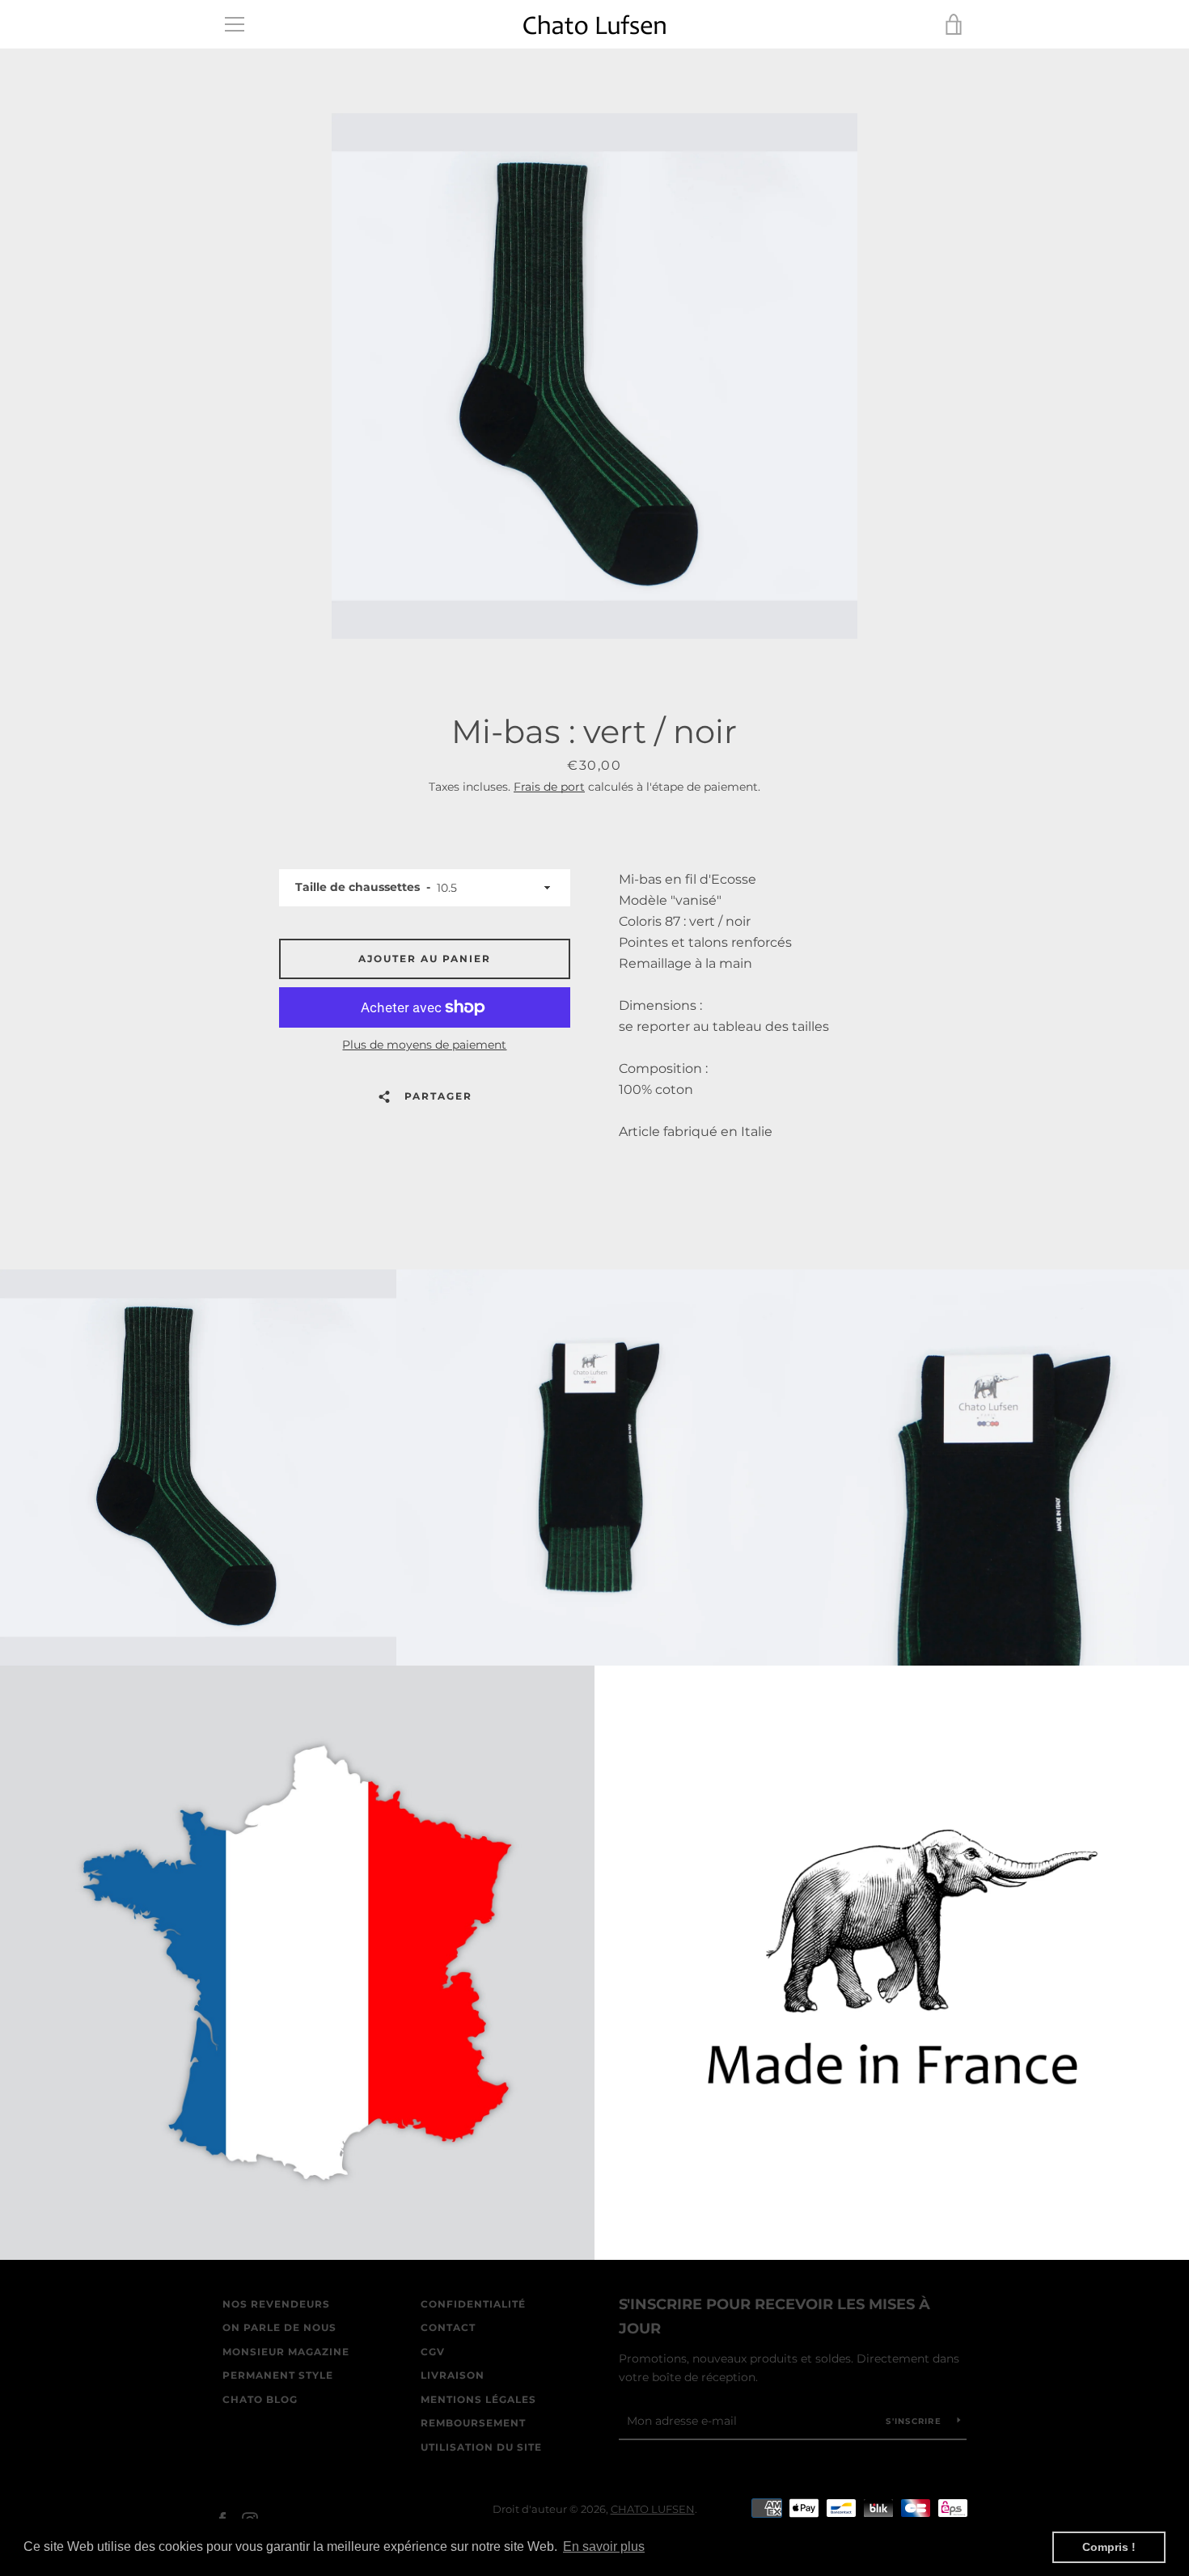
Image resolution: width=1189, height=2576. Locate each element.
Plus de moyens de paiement (424, 1045)
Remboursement (473, 2423)
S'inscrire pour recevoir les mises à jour (774, 2317)
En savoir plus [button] (604, 2546)
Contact (448, 2327)
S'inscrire (915, 2421)
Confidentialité (473, 2304)
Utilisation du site (481, 2447)
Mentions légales (478, 2399)
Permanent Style (278, 2375)
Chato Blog (260, 2399)
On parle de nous (279, 2327)
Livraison (453, 2375)
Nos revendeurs (276, 2304)
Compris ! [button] (1109, 2547)
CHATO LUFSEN (653, 2509)
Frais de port (549, 787)
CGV (433, 2352)
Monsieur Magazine (286, 2352)
